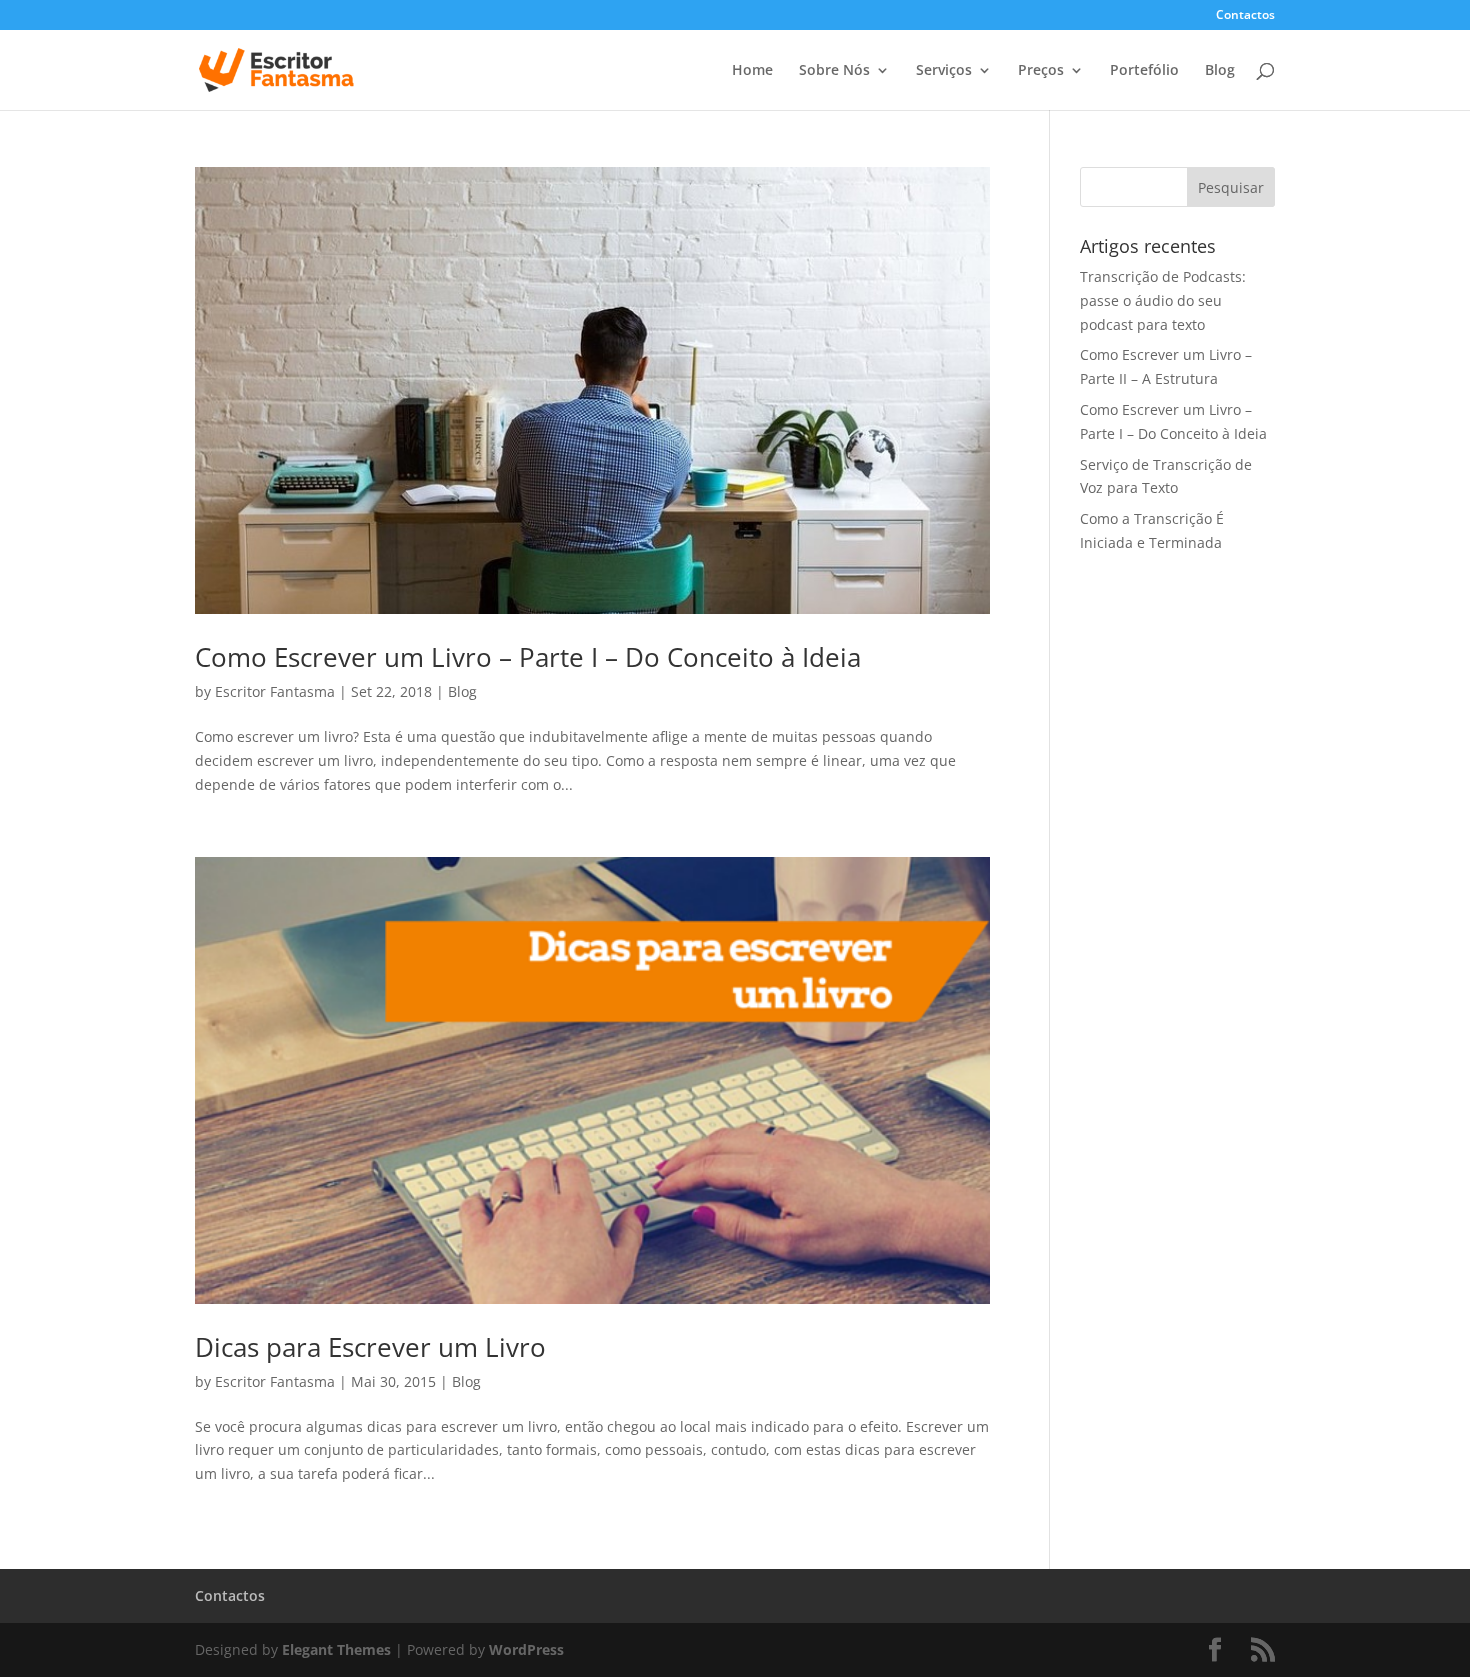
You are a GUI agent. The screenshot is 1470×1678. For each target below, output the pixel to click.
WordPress (526, 1649)
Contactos (1245, 16)
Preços (1041, 71)
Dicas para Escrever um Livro (370, 1347)
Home (752, 71)
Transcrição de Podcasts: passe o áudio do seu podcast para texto (1163, 300)
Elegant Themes (336, 1649)
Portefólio (1144, 71)
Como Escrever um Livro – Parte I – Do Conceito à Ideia (528, 657)
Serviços (944, 71)
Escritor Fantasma (275, 691)
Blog (1220, 71)
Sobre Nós (834, 71)
